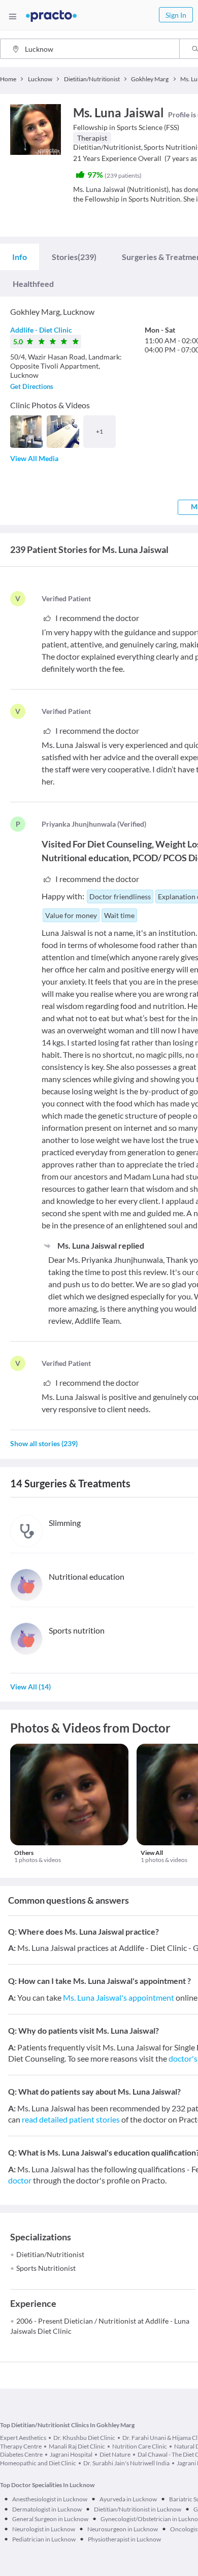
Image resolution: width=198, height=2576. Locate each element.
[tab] (20, 257)
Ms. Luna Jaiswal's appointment (119, 1997)
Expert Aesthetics (23, 2438)
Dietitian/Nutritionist (50, 2254)
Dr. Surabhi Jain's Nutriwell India (126, 2463)
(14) (30, 1687)
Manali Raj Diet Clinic (77, 2446)
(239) (74, 257)
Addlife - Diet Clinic (41, 330)
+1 (100, 431)
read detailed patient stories (71, 2119)
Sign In (176, 15)
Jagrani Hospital (71, 2454)
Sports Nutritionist (46, 2268)
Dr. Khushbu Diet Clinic (84, 2438)
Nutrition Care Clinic (140, 2446)
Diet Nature (115, 2454)
